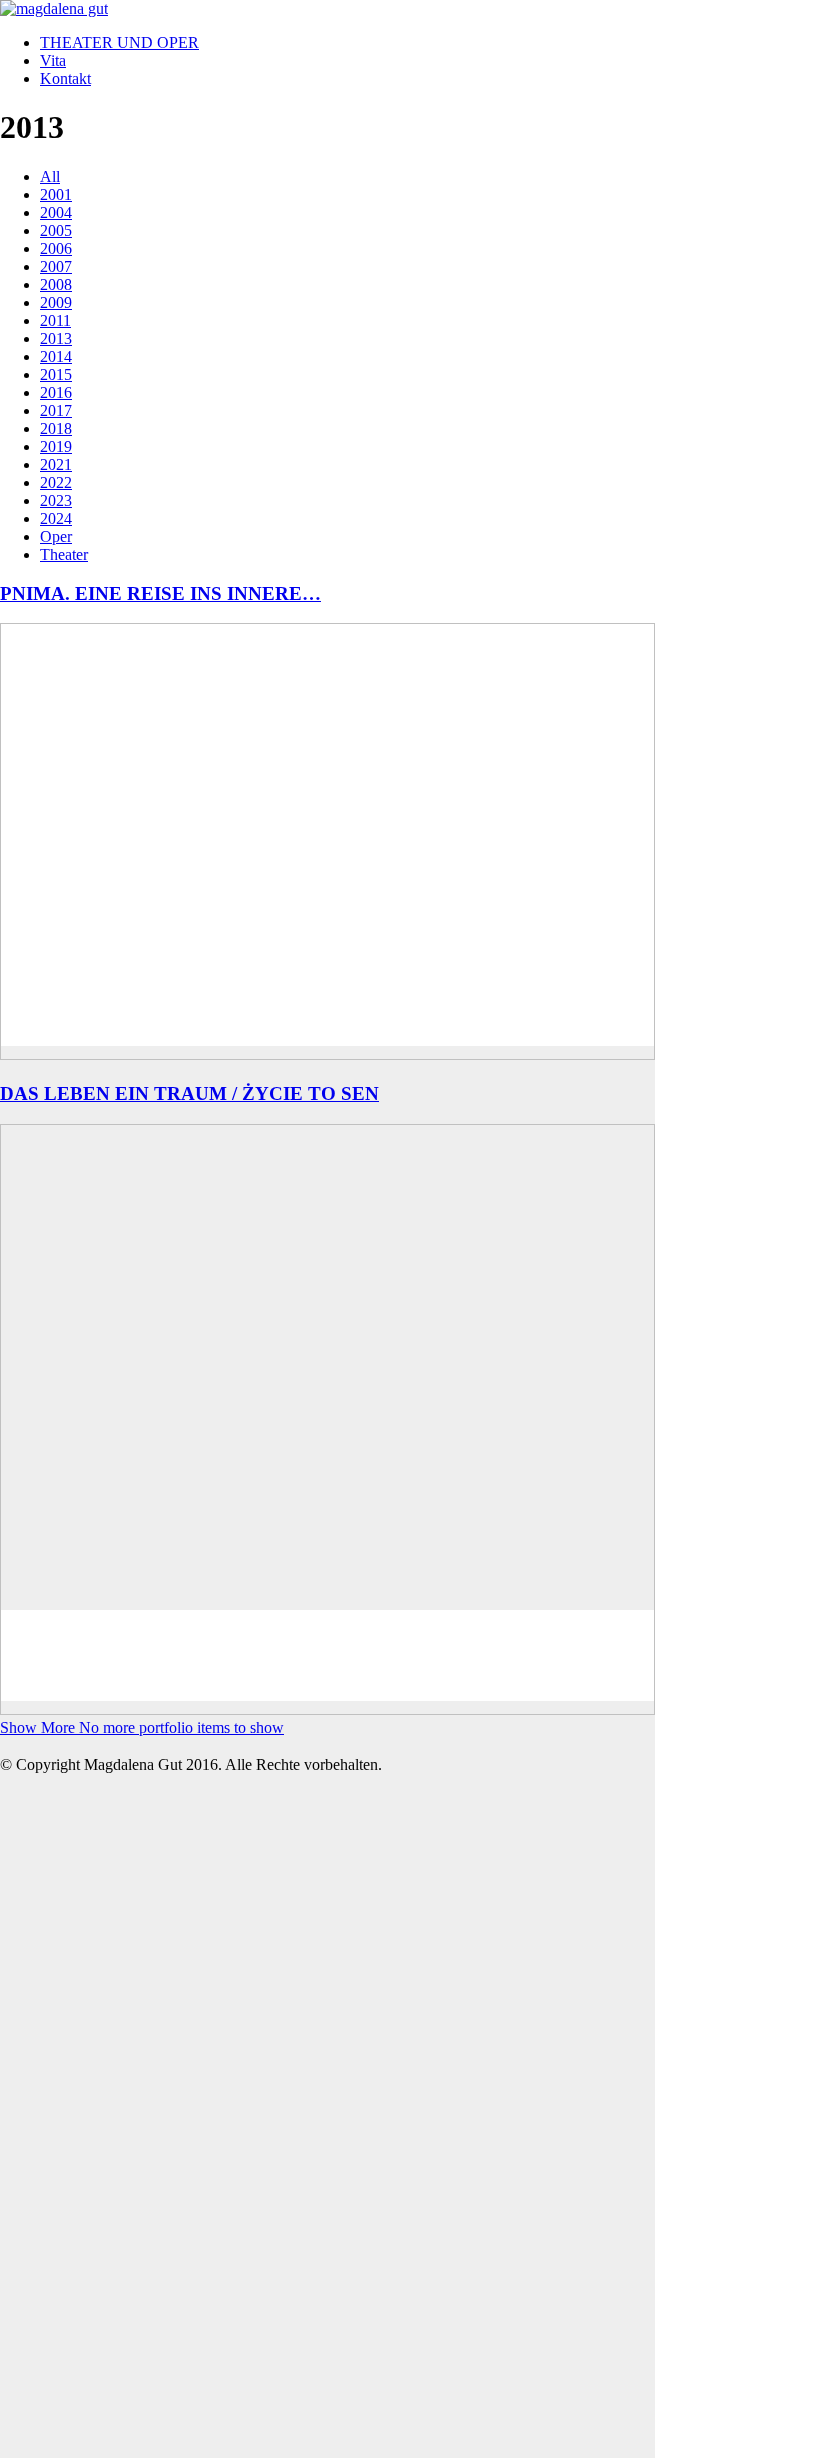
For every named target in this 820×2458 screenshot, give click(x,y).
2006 (56, 248)
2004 (56, 212)
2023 (56, 500)
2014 (56, 356)
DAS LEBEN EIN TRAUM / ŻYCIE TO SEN (189, 1093)
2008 (56, 284)
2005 (56, 230)
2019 (56, 446)
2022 (56, 482)
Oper (56, 536)
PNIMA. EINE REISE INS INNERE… (160, 593)
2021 (56, 464)
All (50, 176)
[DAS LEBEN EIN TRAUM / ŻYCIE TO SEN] (327, 2079)
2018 (56, 428)
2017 (56, 410)
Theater (64, 554)
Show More (142, 1727)
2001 (56, 194)
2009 (56, 302)
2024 (56, 518)
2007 (56, 266)
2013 (56, 338)
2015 (56, 374)
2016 (56, 392)
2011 (55, 320)
